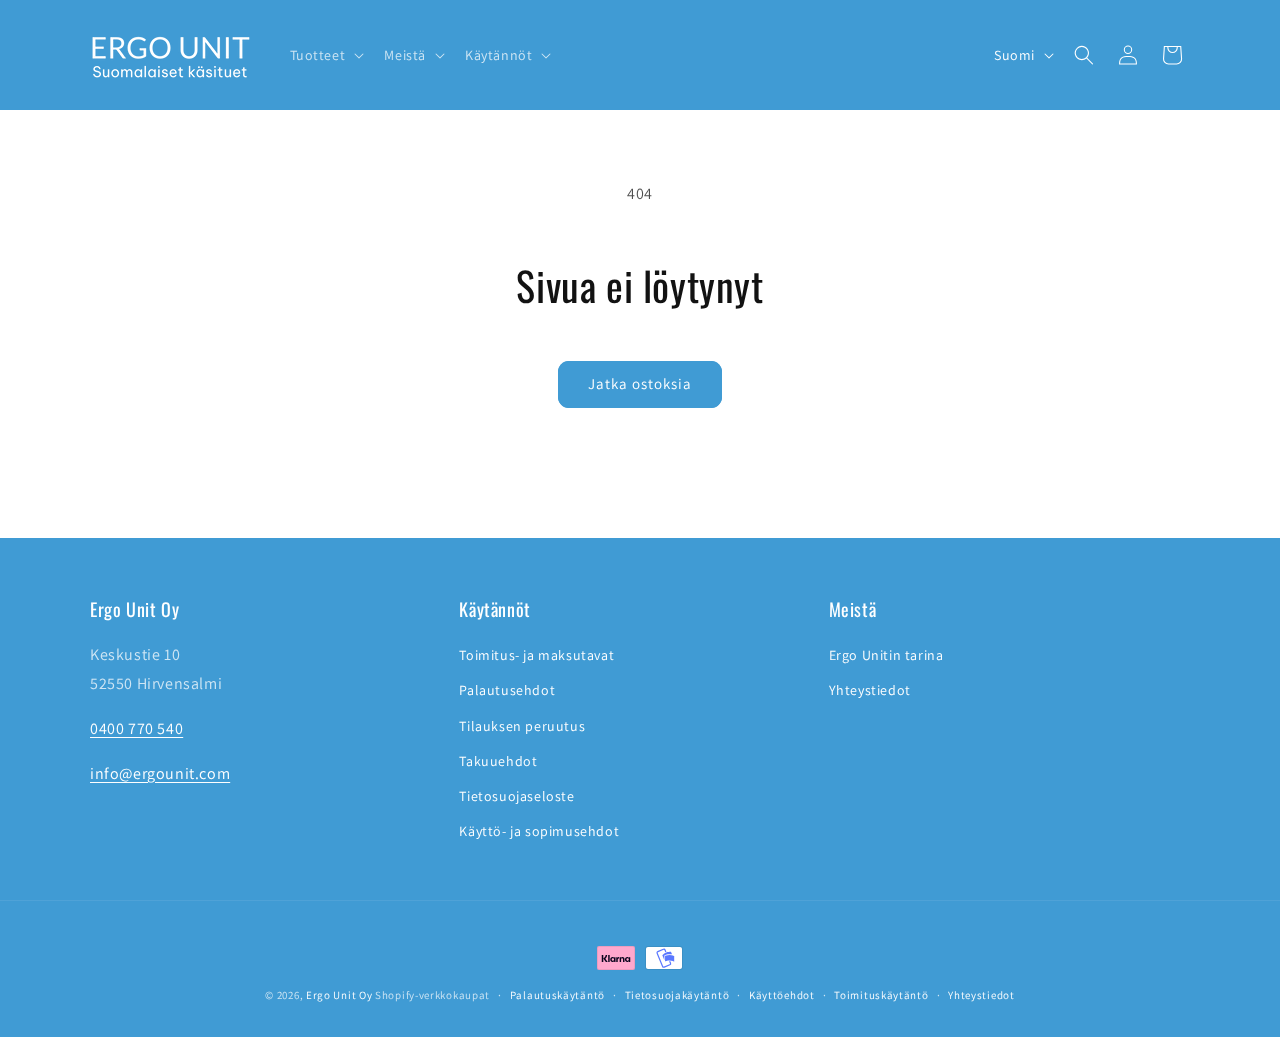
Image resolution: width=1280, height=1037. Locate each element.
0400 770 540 (136, 728)
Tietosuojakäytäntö (677, 994)
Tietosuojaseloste (516, 796)
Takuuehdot (498, 761)
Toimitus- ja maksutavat (536, 655)
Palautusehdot (507, 691)
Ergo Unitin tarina (886, 655)
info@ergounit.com (160, 773)
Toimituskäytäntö (881, 994)
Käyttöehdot (782, 994)
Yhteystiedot (870, 691)
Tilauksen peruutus (522, 726)
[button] (325, 55)
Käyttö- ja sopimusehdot (539, 831)
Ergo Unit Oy (339, 995)
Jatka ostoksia (640, 383)
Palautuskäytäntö (557, 994)
